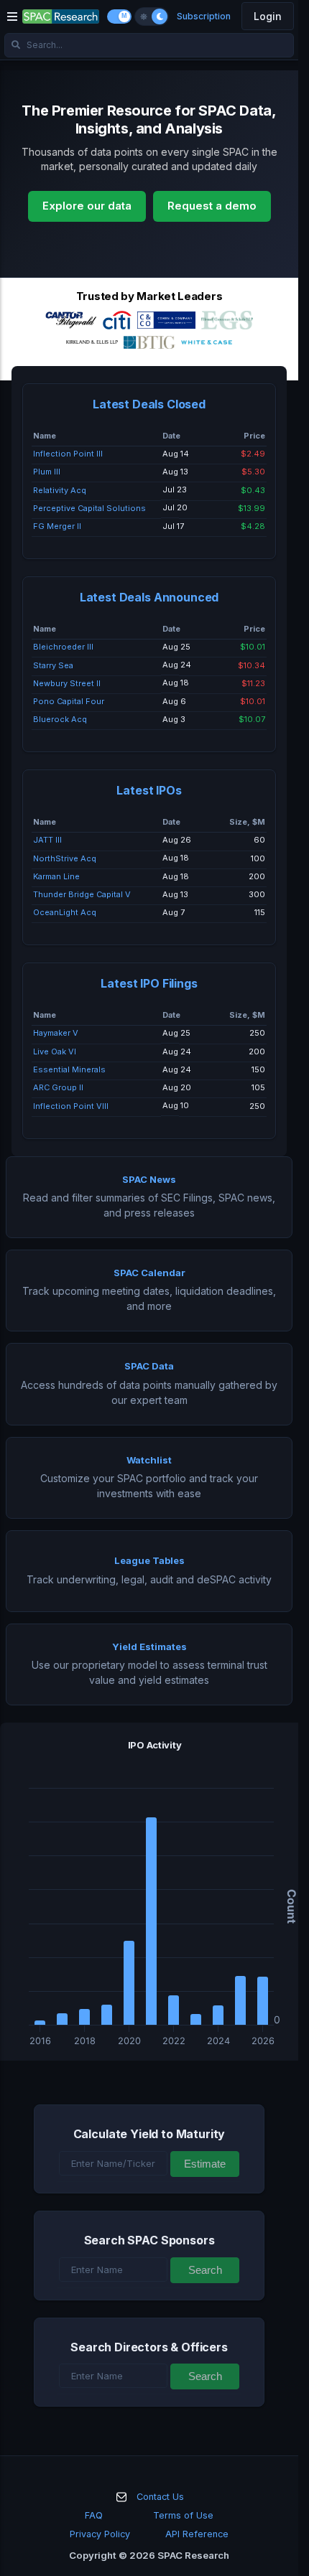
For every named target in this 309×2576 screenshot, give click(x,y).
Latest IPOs (149, 790)
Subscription (204, 16)
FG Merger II (57, 526)
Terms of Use (183, 2515)
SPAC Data (149, 1366)
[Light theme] (144, 17)
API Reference (197, 2534)
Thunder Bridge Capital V (82, 894)
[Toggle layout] (119, 17)
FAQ (94, 2515)
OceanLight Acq (65, 912)
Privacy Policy (100, 2534)
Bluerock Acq (60, 719)
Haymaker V (56, 1033)
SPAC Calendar (149, 1273)
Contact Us (160, 2497)
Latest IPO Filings (149, 983)
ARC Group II (58, 1087)
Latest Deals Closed (149, 404)
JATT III (47, 840)
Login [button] (268, 16)
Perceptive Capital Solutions (89, 508)
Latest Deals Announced (149, 597)
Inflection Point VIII (71, 1106)
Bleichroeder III (63, 647)
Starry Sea (53, 665)
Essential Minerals (69, 1069)
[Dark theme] (160, 17)
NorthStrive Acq (65, 858)
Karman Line (56, 876)
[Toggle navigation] (12, 17)
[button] (149, 1891)
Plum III (47, 472)
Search (205, 2270)
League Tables (149, 1560)
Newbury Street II (67, 683)
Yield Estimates (149, 1647)
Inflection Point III (68, 454)
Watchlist (149, 1460)
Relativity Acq (60, 490)
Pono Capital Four (69, 701)
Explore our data (87, 206)
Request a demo (212, 206)
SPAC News (149, 1179)
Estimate (205, 2164)
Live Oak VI (55, 1052)
